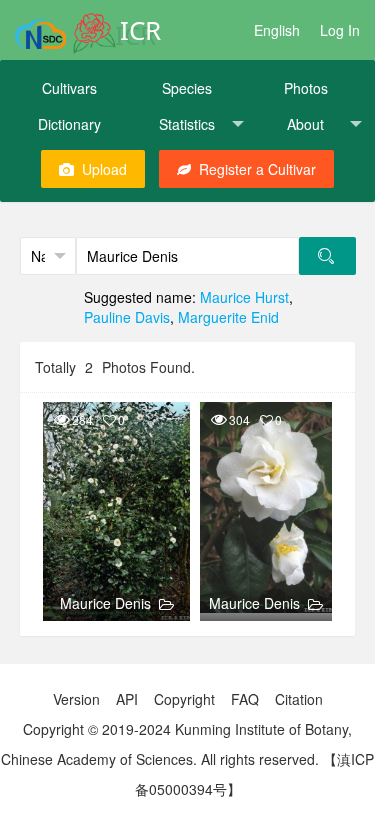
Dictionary (69, 124)
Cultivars (69, 88)
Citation (299, 699)
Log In (340, 30)
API (127, 699)
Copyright (184, 699)
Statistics (187, 124)
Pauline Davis (127, 317)
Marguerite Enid (228, 317)
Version (76, 699)
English (277, 30)
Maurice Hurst (244, 297)
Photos (306, 88)
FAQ (245, 699)
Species (187, 88)
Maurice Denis (105, 603)
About (305, 124)
